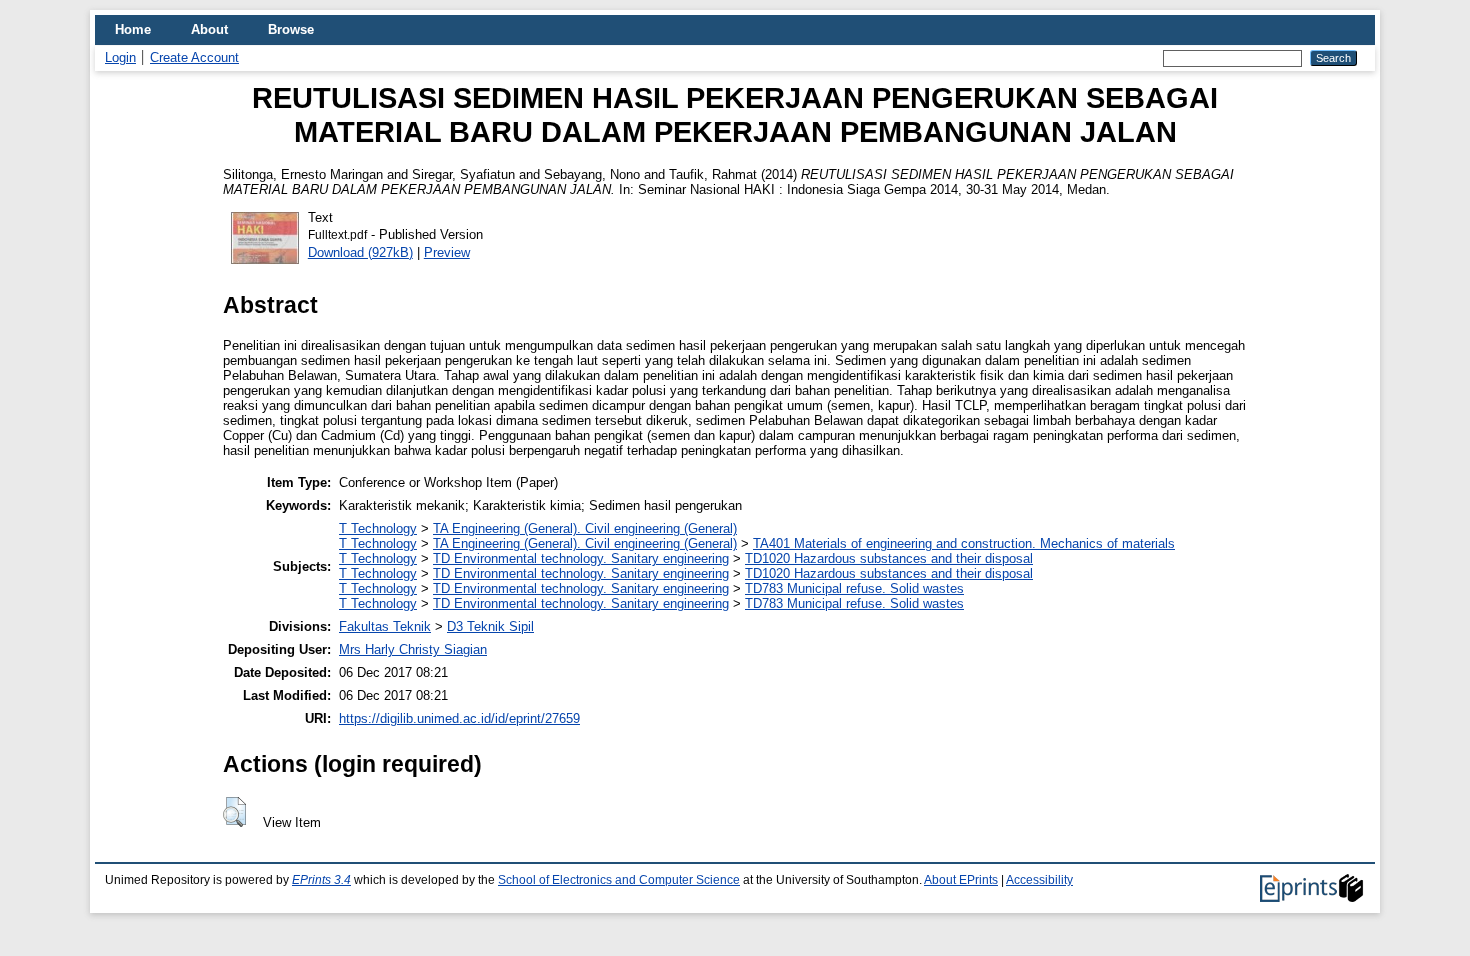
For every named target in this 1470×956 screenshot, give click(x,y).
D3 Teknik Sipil (490, 626)
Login (120, 57)
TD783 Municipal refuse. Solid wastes (854, 588)
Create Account (194, 57)
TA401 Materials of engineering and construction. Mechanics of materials (964, 543)
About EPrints (961, 880)
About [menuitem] (209, 29)
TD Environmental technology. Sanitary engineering (581, 558)
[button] (234, 812)
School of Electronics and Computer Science (619, 880)
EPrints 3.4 (321, 880)
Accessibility (1039, 880)
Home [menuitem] (133, 29)
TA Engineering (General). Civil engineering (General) (585, 528)
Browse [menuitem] (291, 29)
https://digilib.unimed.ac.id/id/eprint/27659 (459, 718)
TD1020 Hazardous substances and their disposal (889, 558)
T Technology (378, 528)
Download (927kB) (360, 252)
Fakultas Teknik (385, 626)
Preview (447, 252)
